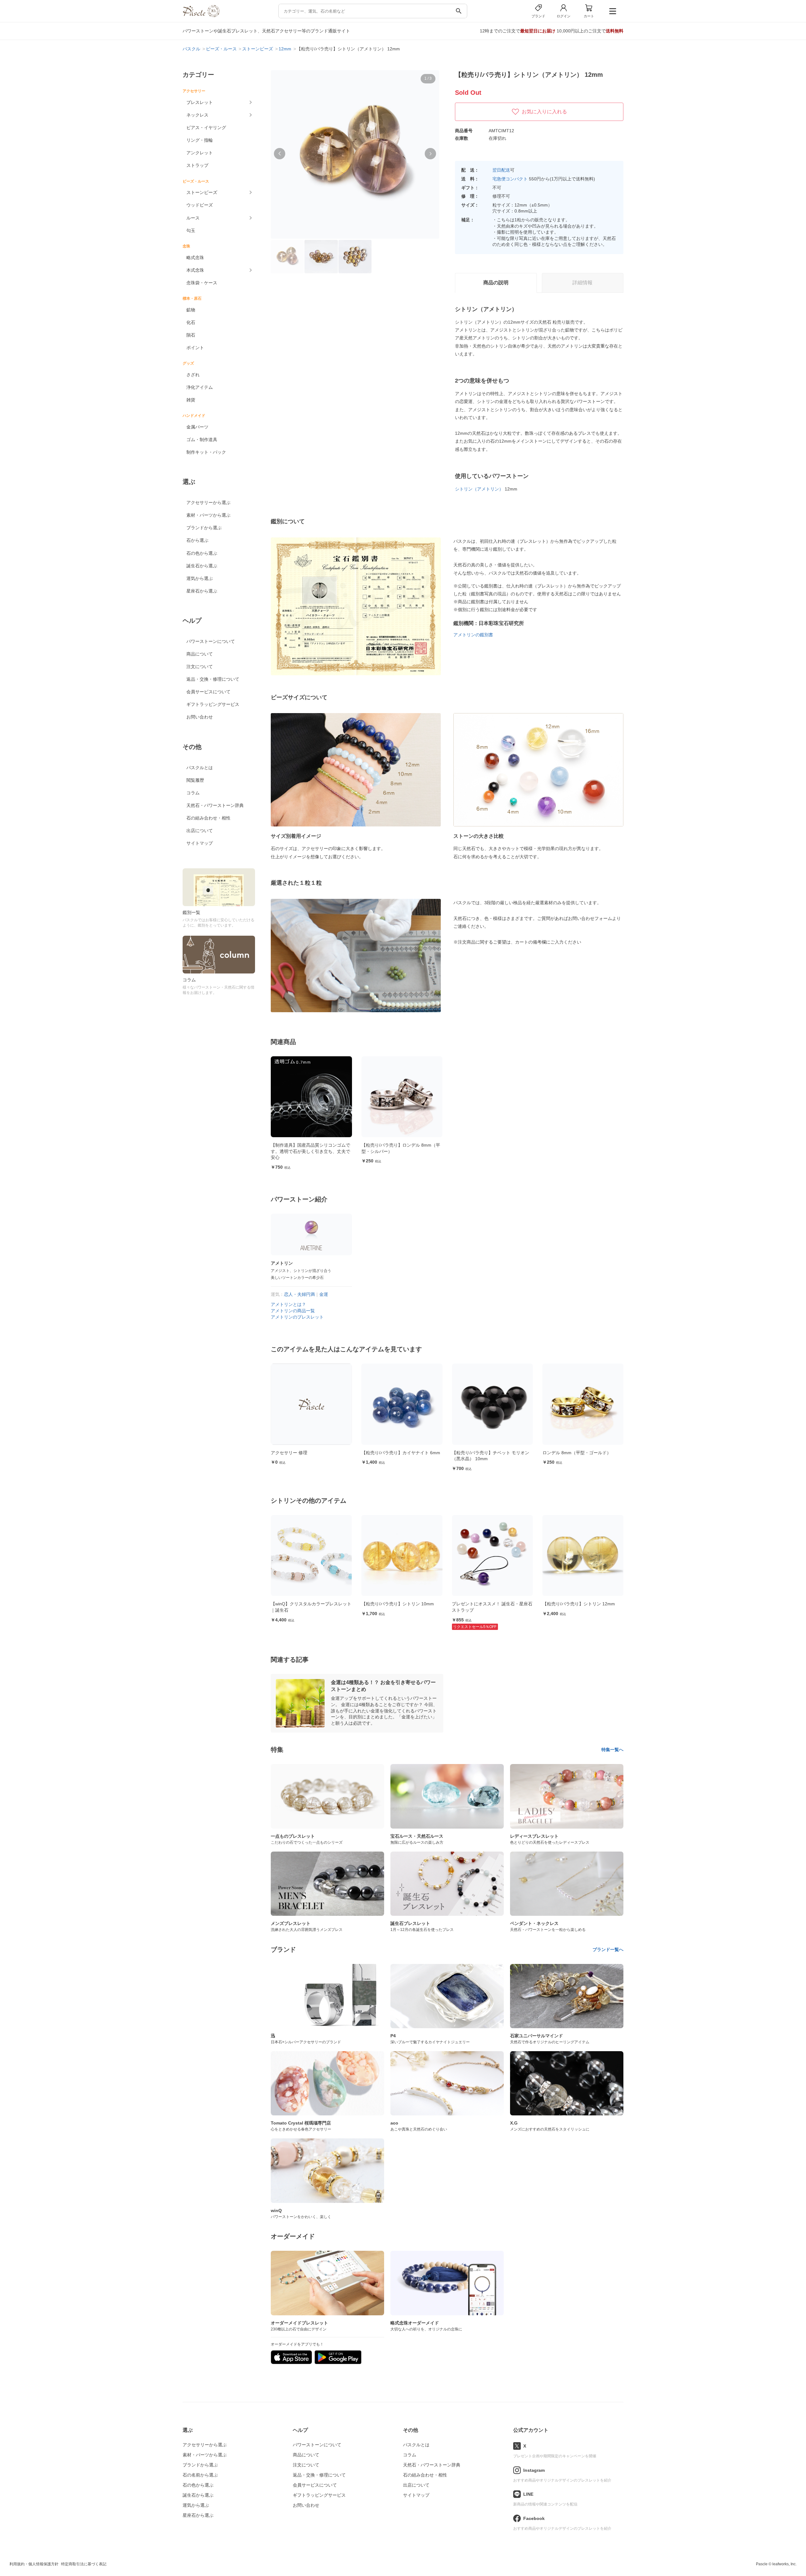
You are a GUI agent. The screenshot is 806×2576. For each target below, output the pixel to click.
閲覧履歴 (195, 780)
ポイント (195, 348)
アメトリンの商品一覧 (293, 1311)
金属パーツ (197, 427)
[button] (280, 154)
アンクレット (200, 153)
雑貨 (191, 400)
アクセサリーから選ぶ (208, 502)
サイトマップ (200, 843)
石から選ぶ (197, 540)
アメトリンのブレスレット (297, 1317)
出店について (200, 831)
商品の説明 (496, 283)
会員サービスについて (208, 692)
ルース (193, 218)
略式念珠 (195, 258)
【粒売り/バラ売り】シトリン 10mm (307, 1604)
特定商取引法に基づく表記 (84, 2564)
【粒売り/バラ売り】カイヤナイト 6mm (310, 1453)
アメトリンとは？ (288, 1304)
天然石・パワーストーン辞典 (215, 805)
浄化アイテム (200, 387)
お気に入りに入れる (544, 112)
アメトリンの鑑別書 (473, 635)
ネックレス (197, 115)
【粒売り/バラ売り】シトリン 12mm (488, 1604)
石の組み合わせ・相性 (208, 818)
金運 (324, 1294)
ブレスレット (200, 102)
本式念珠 (195, 270)
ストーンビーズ (202, 192)
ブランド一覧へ (608, 1949)
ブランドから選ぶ (204, 528)
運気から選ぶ (200, 578)
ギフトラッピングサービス (213, 704)
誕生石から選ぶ (202, 566)
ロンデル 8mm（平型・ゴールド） (486, 1453)
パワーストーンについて (211, 641)
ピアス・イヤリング (206, 128)
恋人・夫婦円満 (299, 1294)
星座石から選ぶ (202, 591)
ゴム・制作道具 (202, 440)
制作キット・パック (206, 452)
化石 (191, 322)
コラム (193, 793)
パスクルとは (200, 768)
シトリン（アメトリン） (479, 489)
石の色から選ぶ (202, 553)
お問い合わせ (200, 717)
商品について (200, 654)
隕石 (191, 335)
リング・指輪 (200, 140)
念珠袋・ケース (202, 283)
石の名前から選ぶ (200, 2475)
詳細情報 (582, 283)
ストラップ (197, 165)
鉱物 (191, 310)
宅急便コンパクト (510, 179)
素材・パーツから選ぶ (208, 515)
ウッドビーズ (200, 205)
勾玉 (191, 230)
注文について (200, 667)
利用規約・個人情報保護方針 (34, 2564)
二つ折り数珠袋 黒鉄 (563, 1453)
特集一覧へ (612, 1750)
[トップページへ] (201, 16)
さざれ (193, 375)
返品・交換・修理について (213, 679)
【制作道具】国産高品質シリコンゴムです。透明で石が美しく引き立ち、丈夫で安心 (310, 1151)
